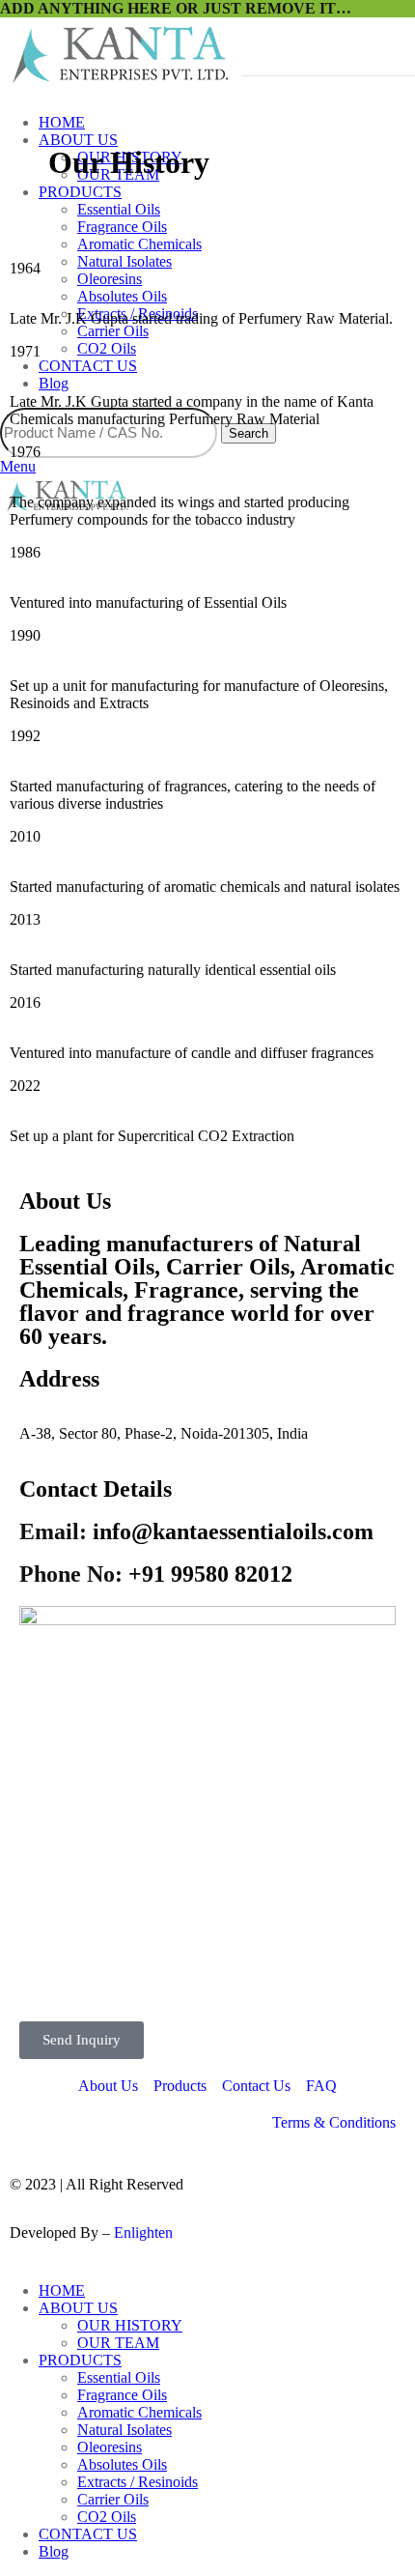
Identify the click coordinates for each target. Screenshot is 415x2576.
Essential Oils (119, 209)
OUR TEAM (118, 2343)
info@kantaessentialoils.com (196, 1531)
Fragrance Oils (122, 227)
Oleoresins (110, 2447)
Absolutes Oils (122, 2464)
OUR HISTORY (130, 2325)
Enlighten (143, 2233)
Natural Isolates (124, 2430)
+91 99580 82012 (156, 1574)
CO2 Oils (107, 2517)
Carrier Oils (113, 2499)
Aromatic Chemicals (139, 244)
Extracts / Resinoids (138, 2482)
